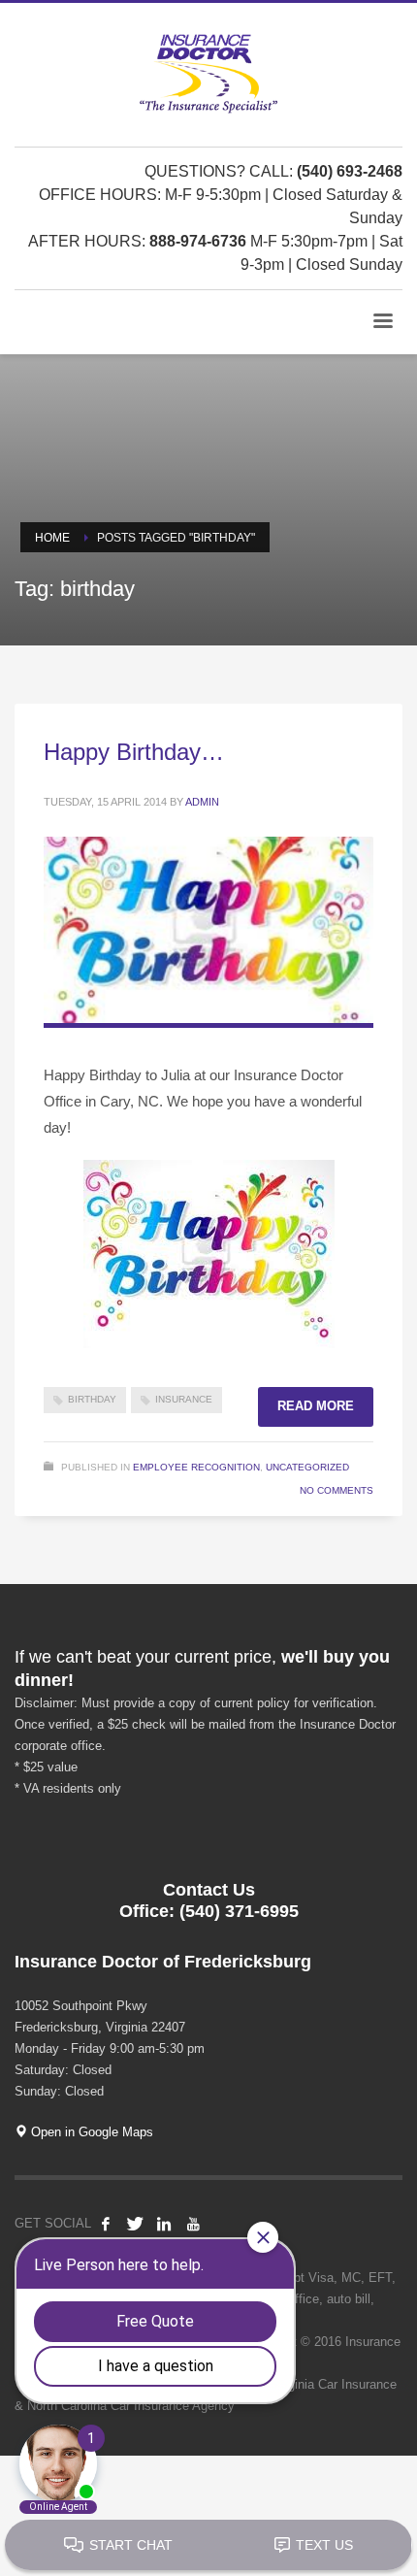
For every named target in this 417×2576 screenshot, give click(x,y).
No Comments (337, 1490)
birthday (92, 1399)
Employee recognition (196, 1467)
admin (202, 802)
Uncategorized (307, 1467)
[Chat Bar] (208, 2546)
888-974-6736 (198, 241)
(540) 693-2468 (350, 171)
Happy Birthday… (134, 752)
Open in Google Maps (90, 2132)
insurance (184, 1399)
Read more (316, 1406)
